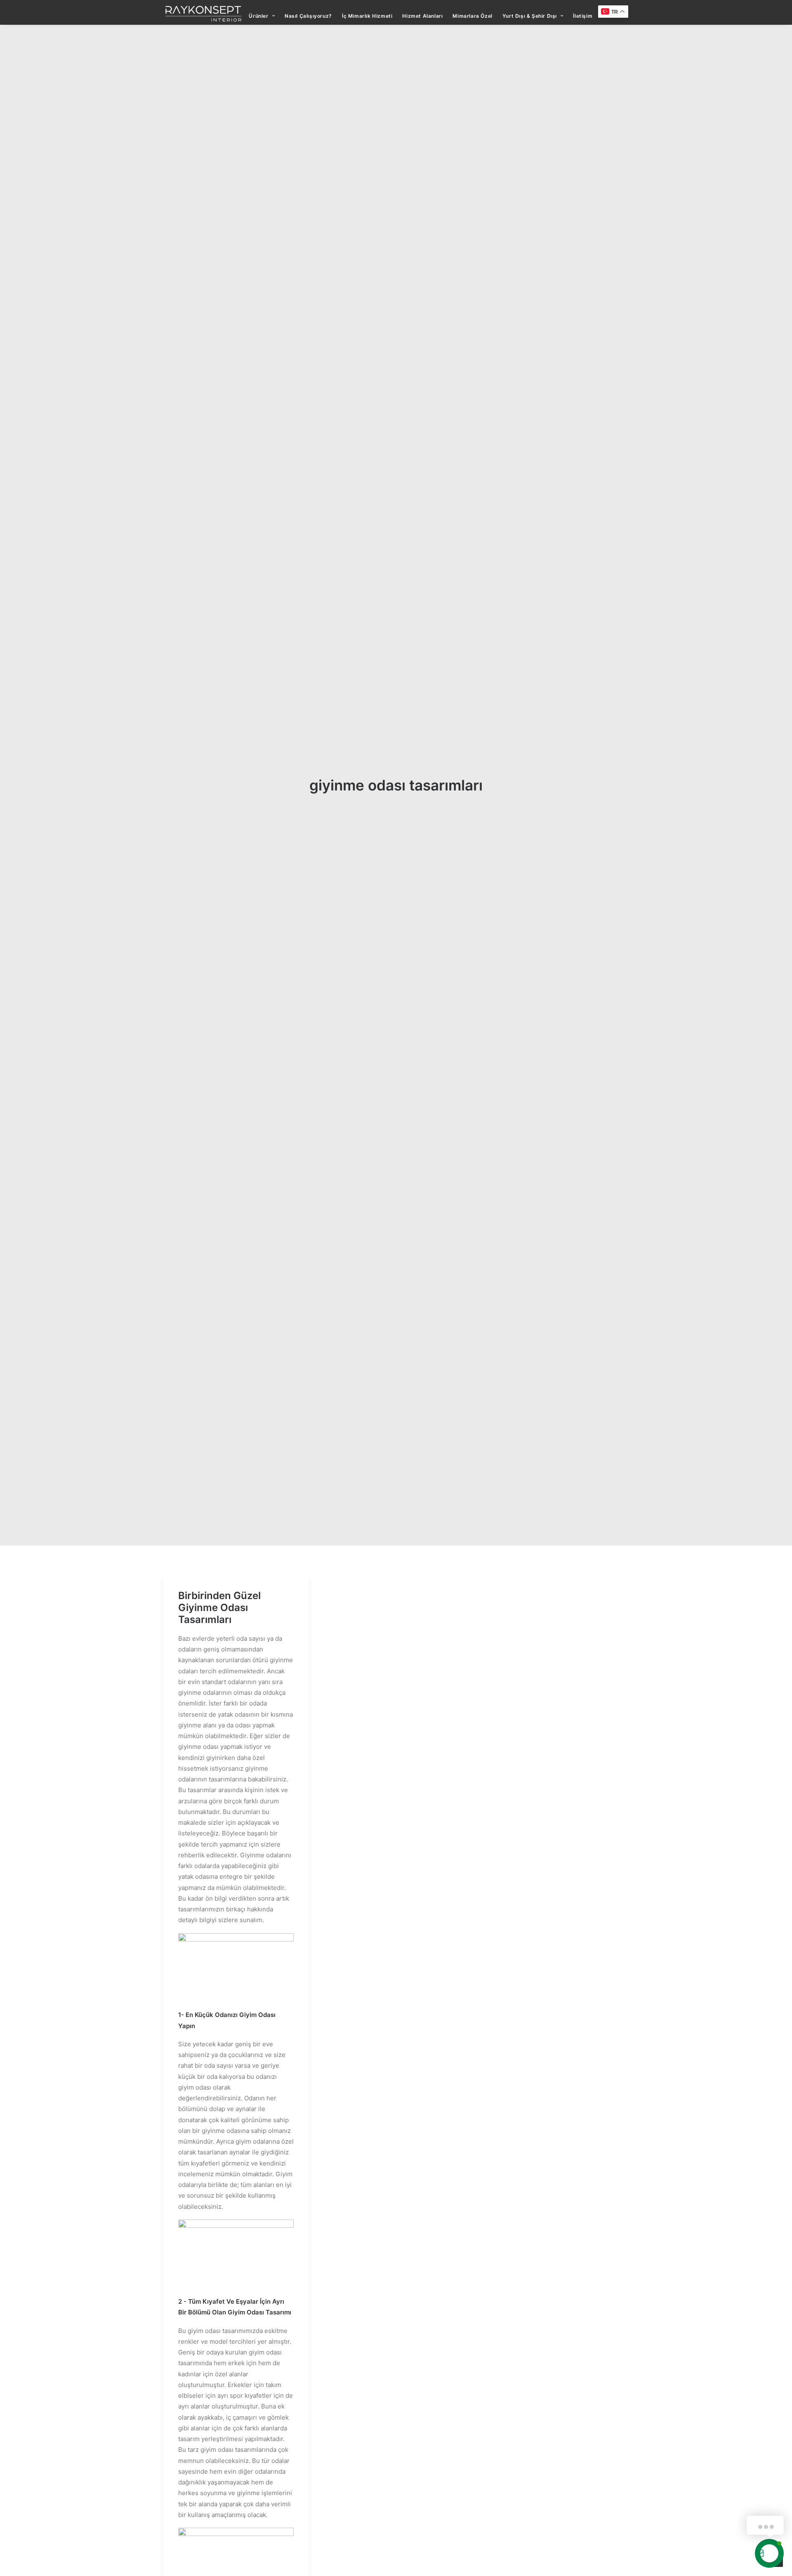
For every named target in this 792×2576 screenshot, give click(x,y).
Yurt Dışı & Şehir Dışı (530, 16)
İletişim (583, 16)
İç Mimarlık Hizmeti (367, 16)
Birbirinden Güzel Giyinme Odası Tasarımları (219, 1608)
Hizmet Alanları (422, 16)
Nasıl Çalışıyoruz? (308, 16)
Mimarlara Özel (472, 16)
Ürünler (258, 16)
